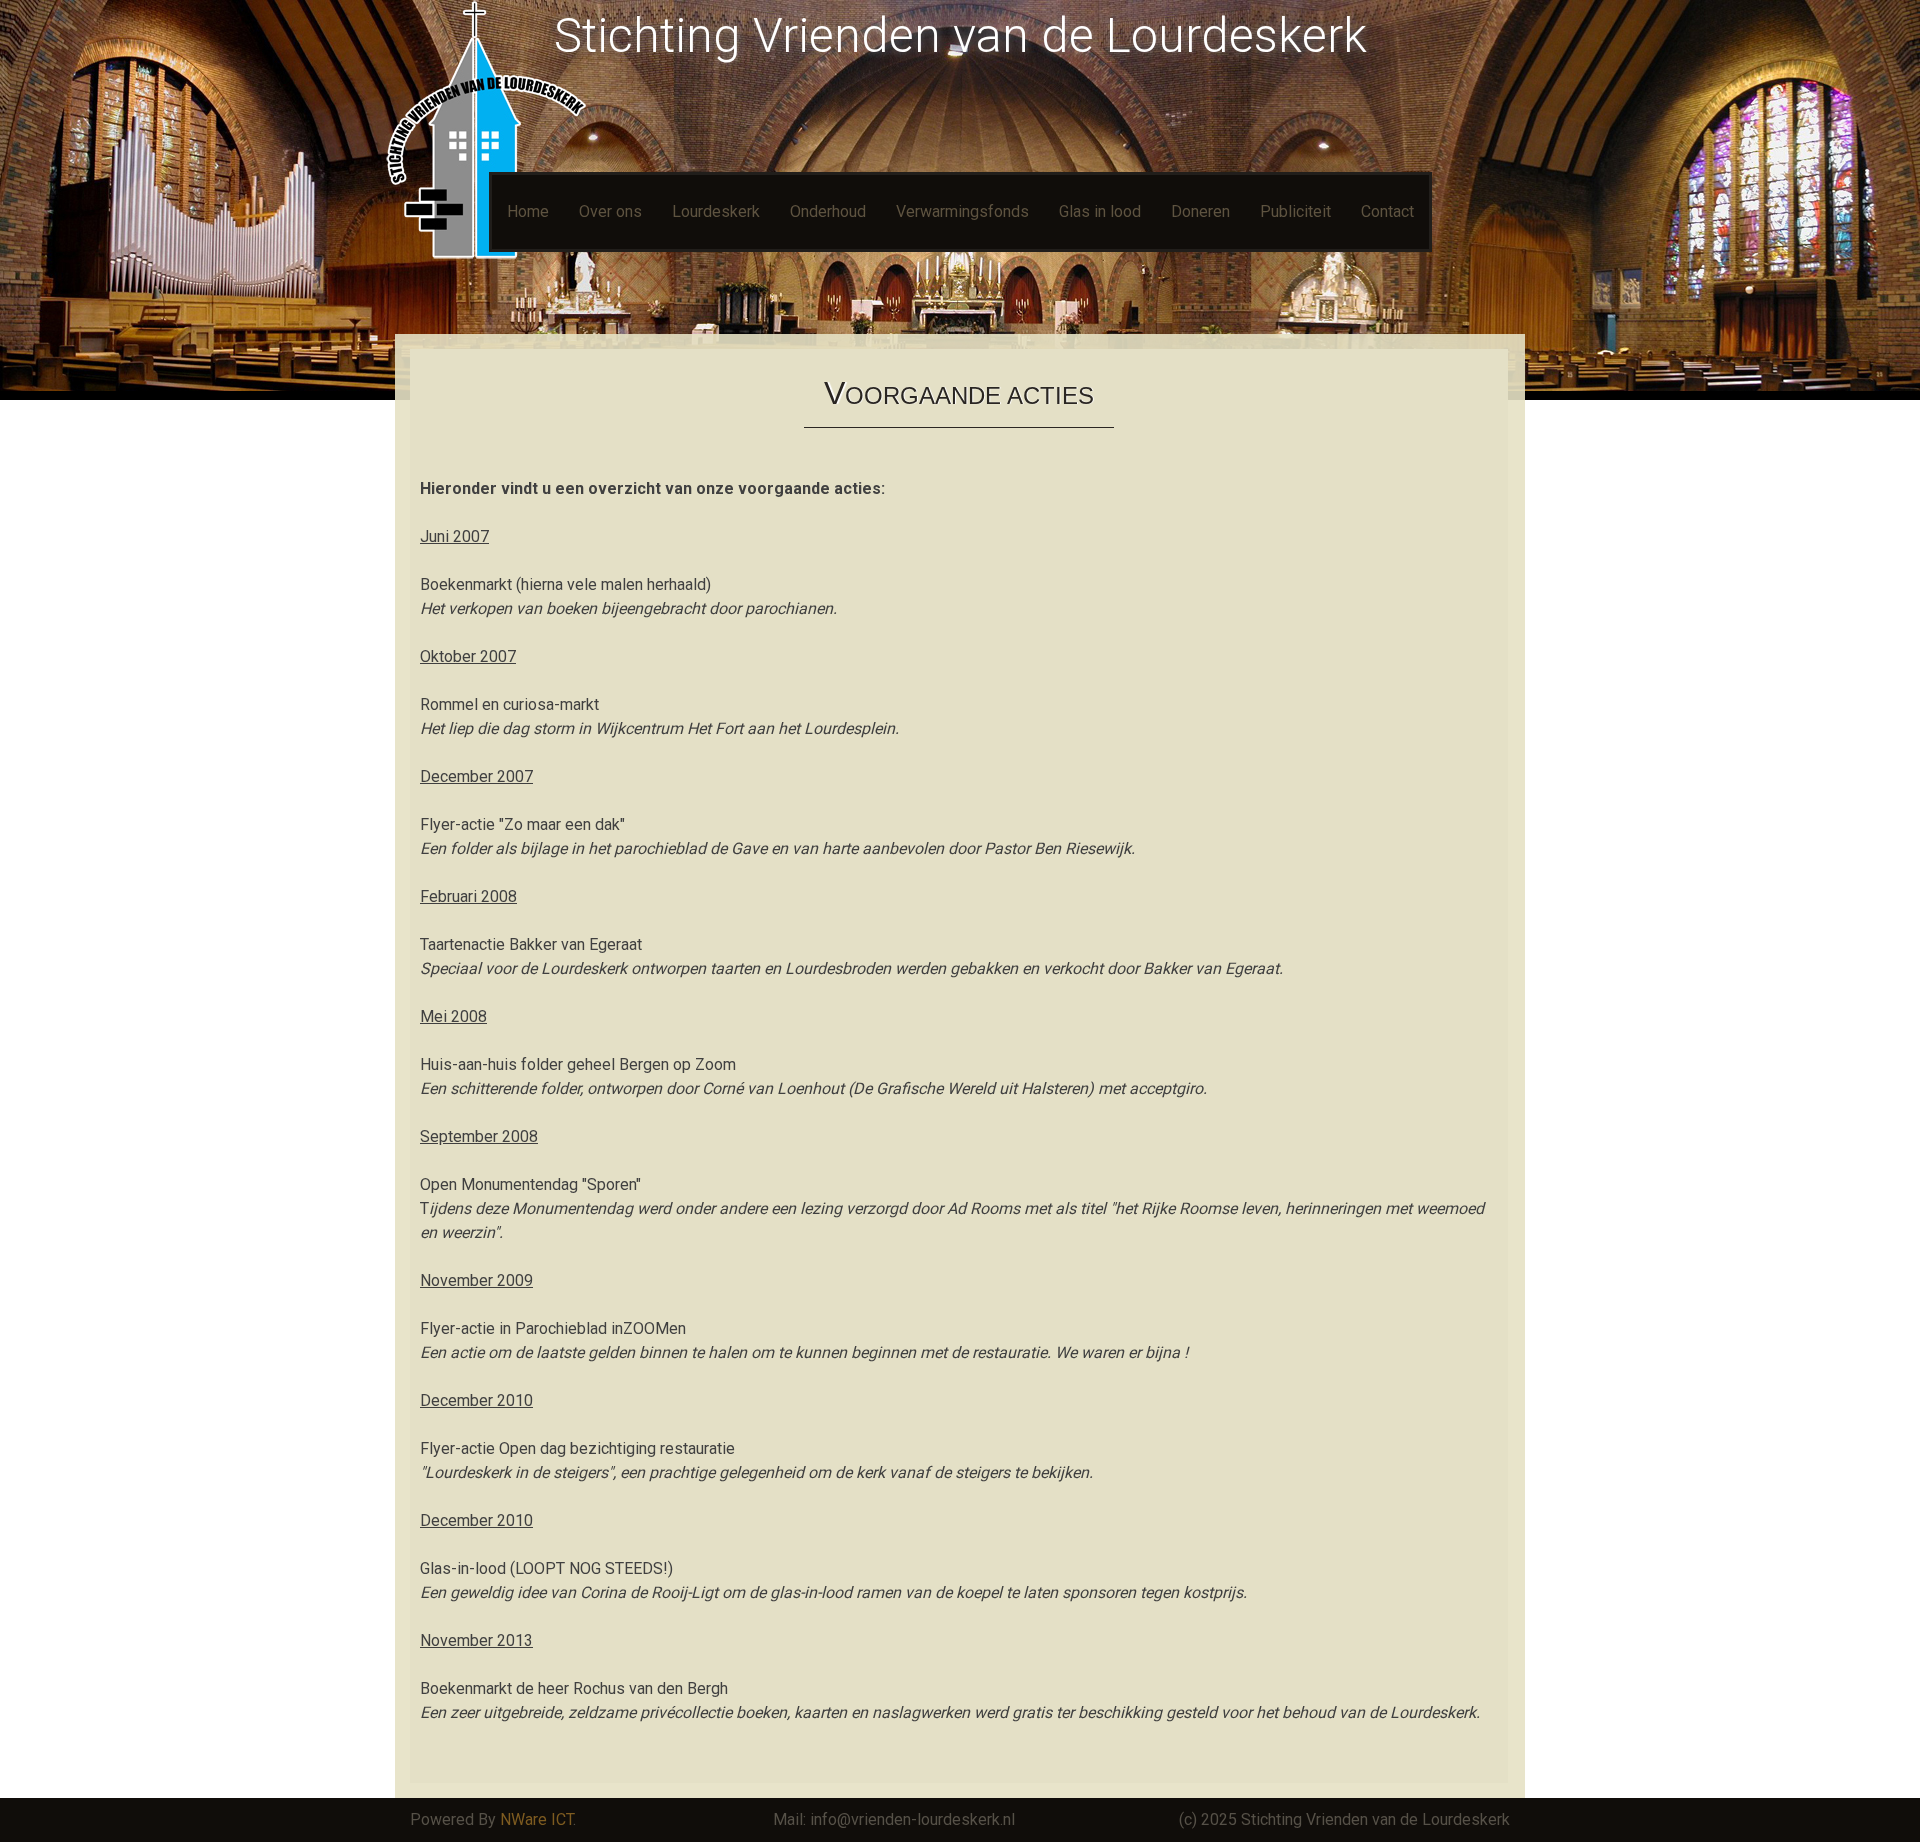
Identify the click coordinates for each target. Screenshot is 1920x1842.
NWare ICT (536, 1819)
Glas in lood (1100, 211)
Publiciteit (1295, 211)
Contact (1387, 211)
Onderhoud (828, 211)
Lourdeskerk (716, 211)
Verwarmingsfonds (962, 211)
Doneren (1200, 211)
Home (528, 211)
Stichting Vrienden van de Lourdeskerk (960, 35)
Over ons (610, 211)
